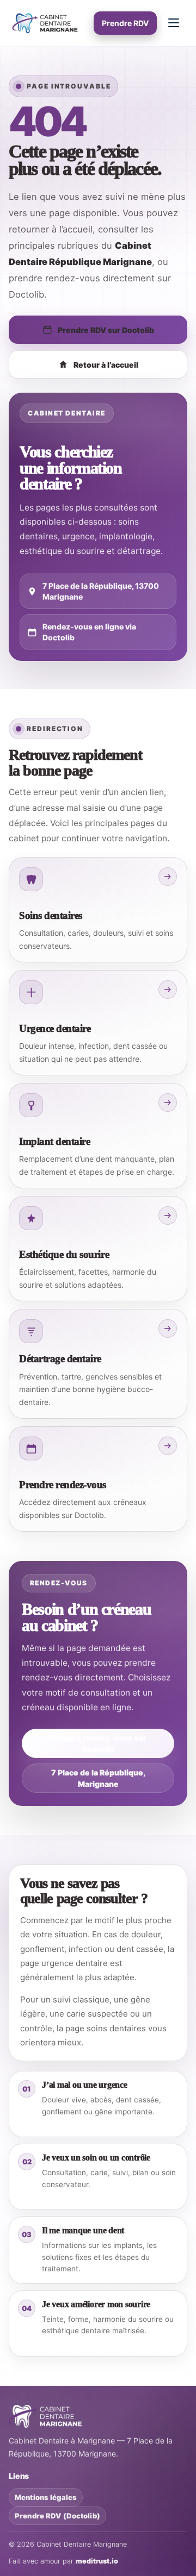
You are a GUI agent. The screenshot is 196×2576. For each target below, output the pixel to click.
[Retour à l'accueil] (45, 2416)
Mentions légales (46, 2497)
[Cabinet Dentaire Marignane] (46, 23)
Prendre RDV (125, 23)
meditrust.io (97, 2561)
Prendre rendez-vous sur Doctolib (98, 1743)
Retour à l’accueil (106, 365)
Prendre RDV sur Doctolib (106, 330)
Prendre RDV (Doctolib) (57, 2516)
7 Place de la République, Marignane (98, 1778)
